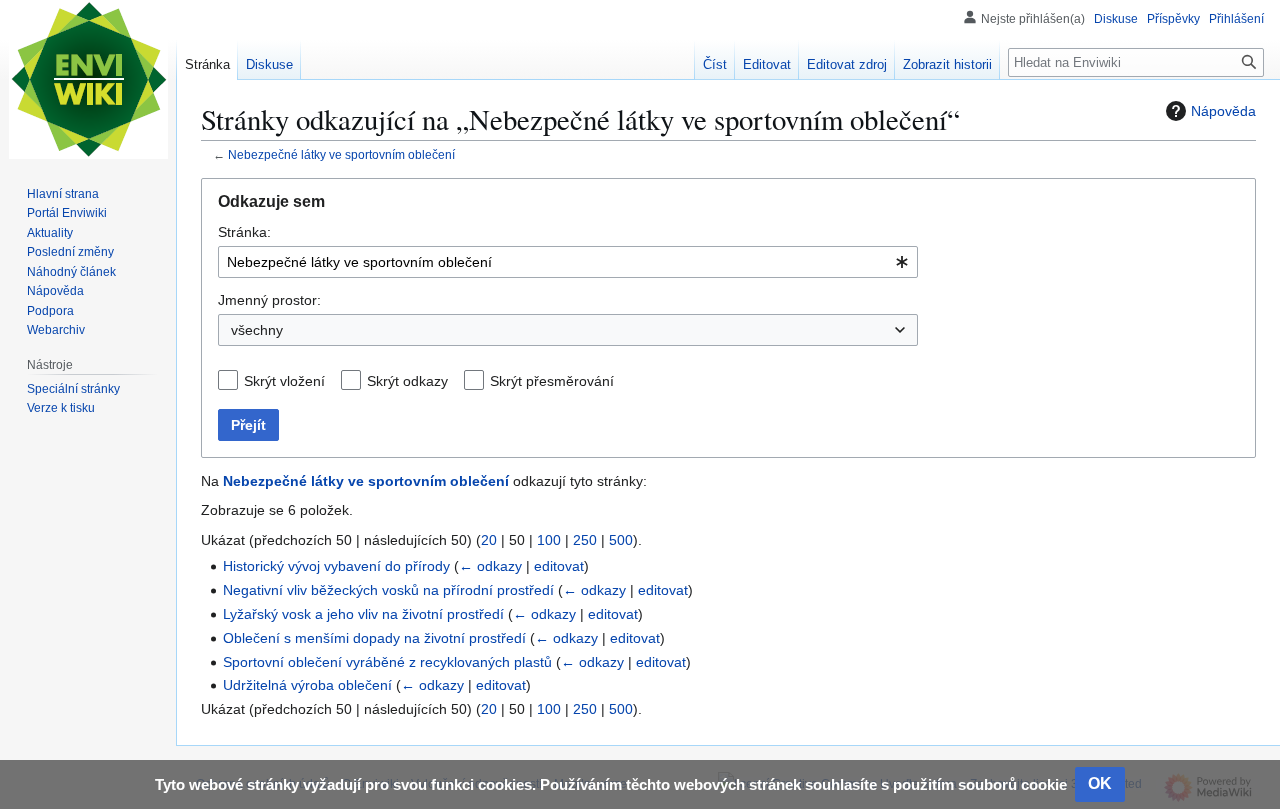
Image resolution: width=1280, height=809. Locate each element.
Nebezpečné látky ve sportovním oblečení (341, 154)
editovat (559, 566)
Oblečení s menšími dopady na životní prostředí (374, 638)
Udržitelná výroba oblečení (307, 685)
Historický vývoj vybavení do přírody (336, 566)
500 (621, 540)
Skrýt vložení (284, 381)
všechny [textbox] (257, 330)
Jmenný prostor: (269, 300)
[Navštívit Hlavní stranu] (88, 80)
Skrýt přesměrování (552, 381)
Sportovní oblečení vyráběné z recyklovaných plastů (387, 662)
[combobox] (568, 262)
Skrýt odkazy (407, 381)
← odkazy (490, 566)
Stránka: (244, 232)
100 (549, 540)
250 (585, 540)
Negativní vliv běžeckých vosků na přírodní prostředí (388, 590)
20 (489, 540)
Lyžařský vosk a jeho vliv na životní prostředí (363, 614)
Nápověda (1223, 111)
